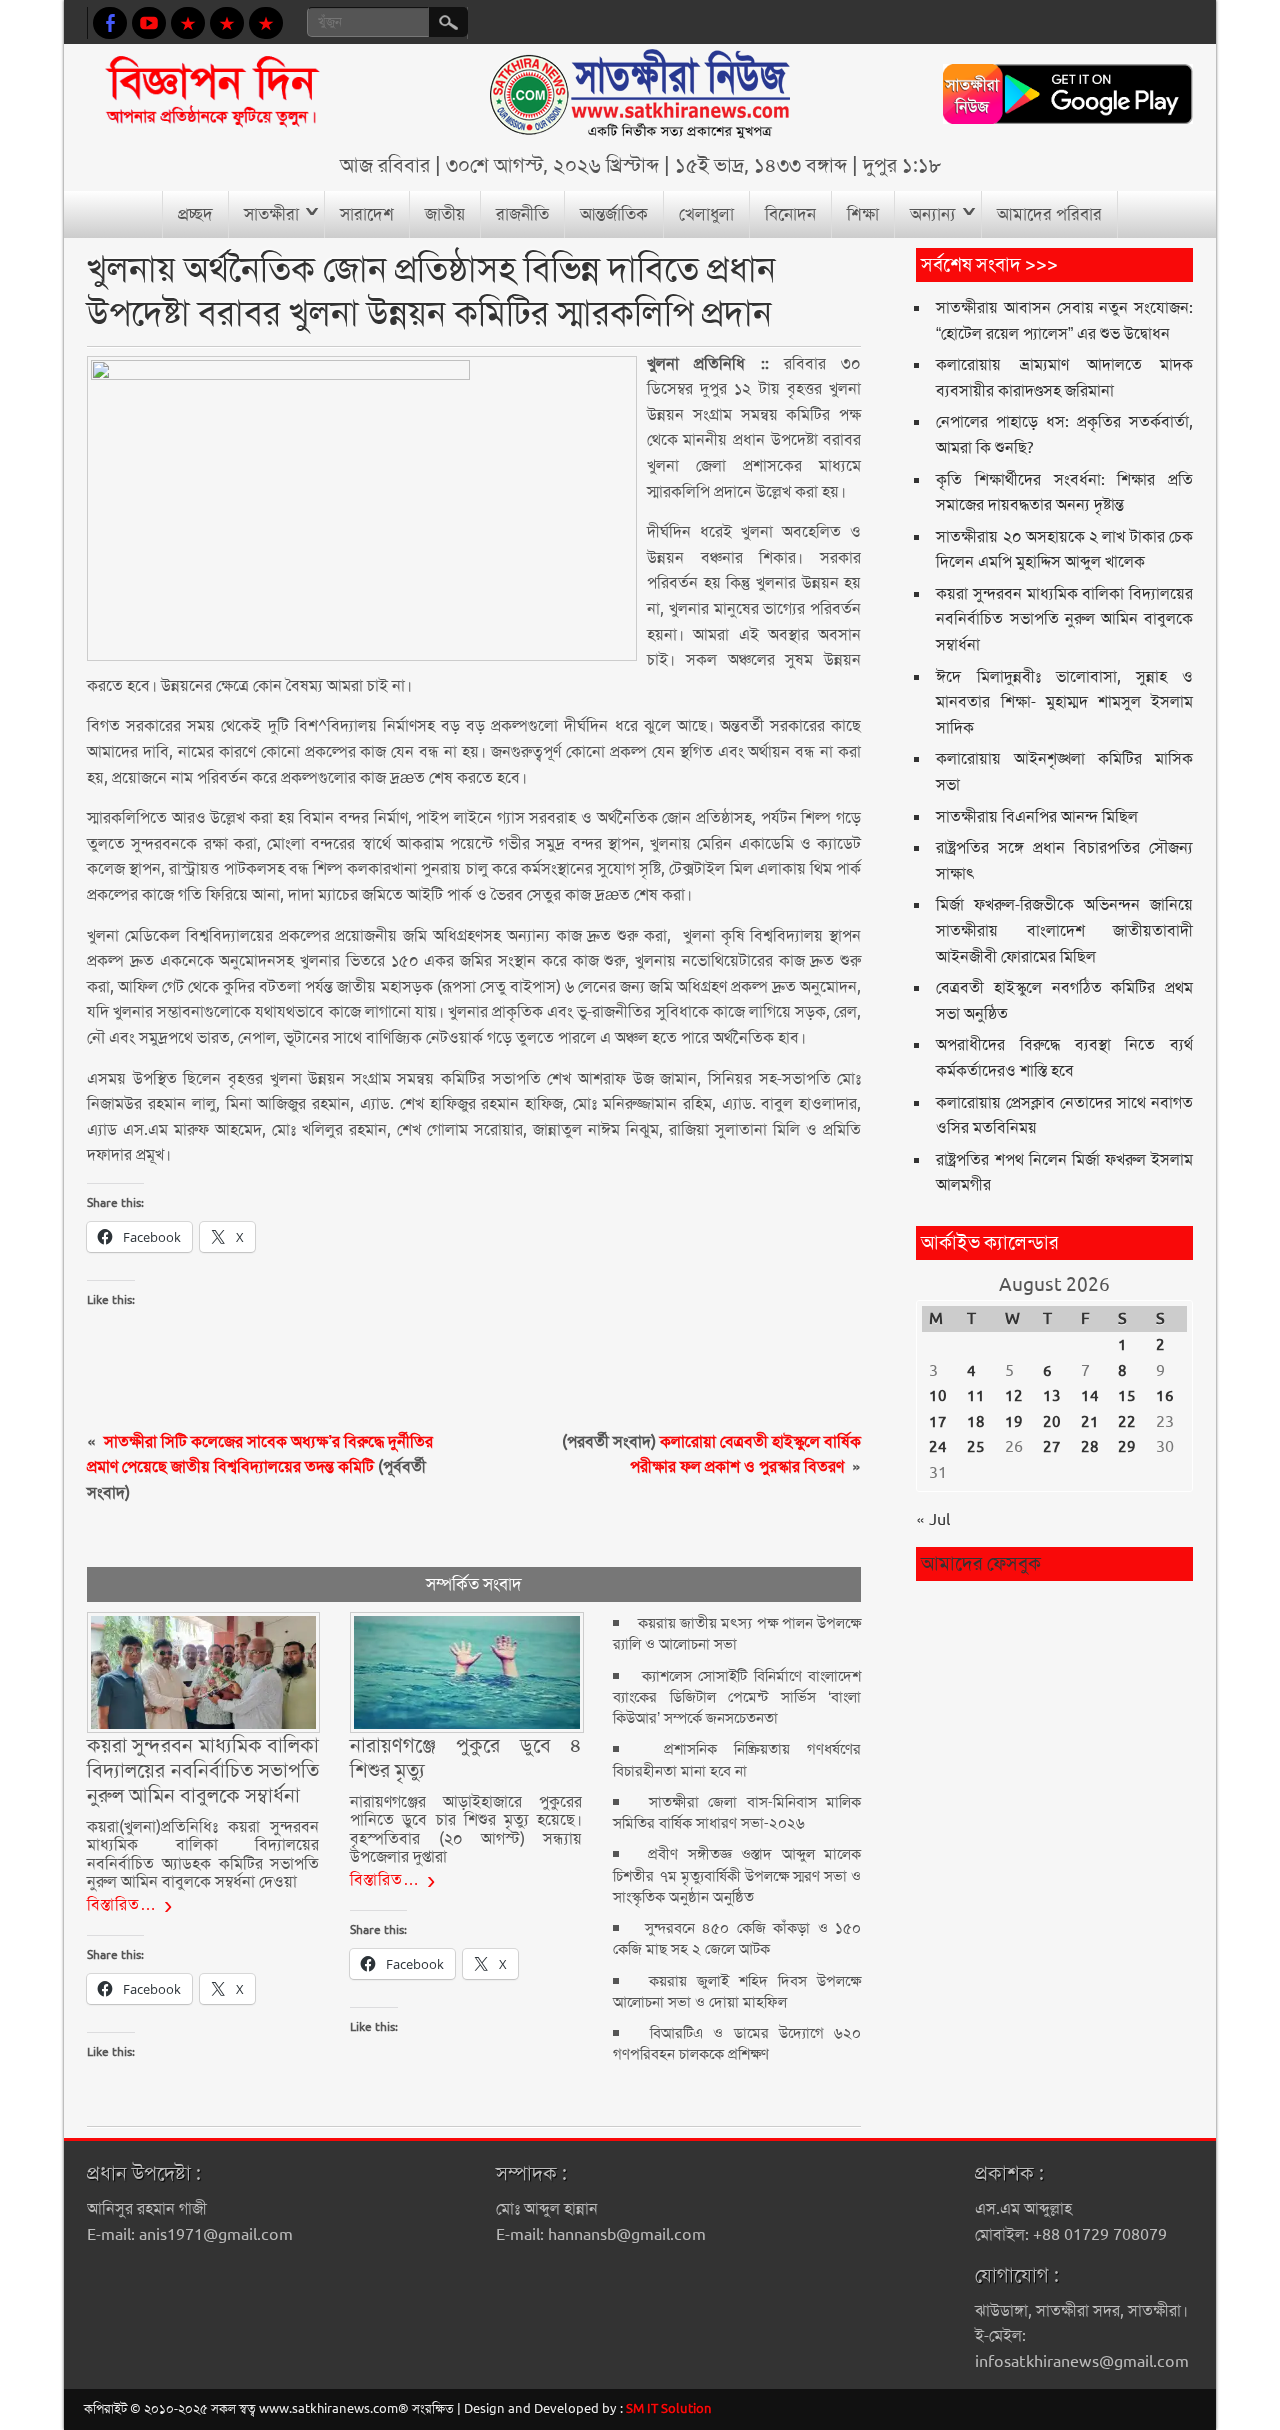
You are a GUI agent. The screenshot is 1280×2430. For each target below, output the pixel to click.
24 (938, 1447)
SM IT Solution (669, 2408)
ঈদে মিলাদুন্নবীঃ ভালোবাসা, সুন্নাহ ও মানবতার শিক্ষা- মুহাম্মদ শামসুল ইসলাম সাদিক (1064, 702)
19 (1014, 1422)
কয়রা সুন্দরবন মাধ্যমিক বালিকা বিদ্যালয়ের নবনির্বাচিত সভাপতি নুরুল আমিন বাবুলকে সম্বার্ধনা (1064, 619)
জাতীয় (445, 214)
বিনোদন (790, 214)
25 (976, 1447)
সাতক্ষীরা (271, 214)
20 (1052, 1422)
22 (1127, 1422)
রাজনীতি (522, 214)
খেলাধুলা (706, 214)
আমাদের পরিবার (1049, 214)
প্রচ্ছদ (195, 214)
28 (1090, 1447)
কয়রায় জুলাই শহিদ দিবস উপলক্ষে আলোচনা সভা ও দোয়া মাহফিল (737, 1991)
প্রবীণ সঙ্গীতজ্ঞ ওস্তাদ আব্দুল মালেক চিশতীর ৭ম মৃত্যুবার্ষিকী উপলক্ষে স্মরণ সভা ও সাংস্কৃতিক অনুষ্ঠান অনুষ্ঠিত (737, 1875)
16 (1165, 1396)
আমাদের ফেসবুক (981, 1563)
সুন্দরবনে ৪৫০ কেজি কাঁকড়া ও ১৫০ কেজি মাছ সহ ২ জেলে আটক (737, 1938)
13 (1052, 1396)
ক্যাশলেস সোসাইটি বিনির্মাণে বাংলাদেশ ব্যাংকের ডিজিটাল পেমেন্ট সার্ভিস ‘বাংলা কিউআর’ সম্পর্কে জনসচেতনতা (737, 1697)
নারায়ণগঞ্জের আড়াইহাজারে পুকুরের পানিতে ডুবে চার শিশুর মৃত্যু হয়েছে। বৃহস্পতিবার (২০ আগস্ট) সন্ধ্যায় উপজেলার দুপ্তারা (466, 1829)
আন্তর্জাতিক (614, 214)
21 (1090, 1422)
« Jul (933, 1519)
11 (976, 1396)
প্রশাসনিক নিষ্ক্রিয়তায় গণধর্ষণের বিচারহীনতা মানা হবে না (737, 1759)
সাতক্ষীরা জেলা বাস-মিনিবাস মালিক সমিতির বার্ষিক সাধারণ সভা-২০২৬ (737, 1812)
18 (976, 1422)
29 (1127, 1447)
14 (1090, 1396)
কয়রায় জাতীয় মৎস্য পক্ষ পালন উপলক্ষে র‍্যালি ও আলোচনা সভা (737, 1633)
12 (1014, 1396)
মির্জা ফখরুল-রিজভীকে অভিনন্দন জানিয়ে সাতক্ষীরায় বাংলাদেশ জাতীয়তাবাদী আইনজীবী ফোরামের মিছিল (1064, 930)
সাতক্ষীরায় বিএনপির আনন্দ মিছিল (1037, 816)
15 (1127, 1396)
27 (1052, 1447)
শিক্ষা (863, 214)
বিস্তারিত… (122, 1904)
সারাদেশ (367, 214)
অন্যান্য (933, 214)
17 (938, 1422)
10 (938, 1396)
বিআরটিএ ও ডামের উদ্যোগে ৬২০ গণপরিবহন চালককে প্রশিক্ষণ (737, 2043)
